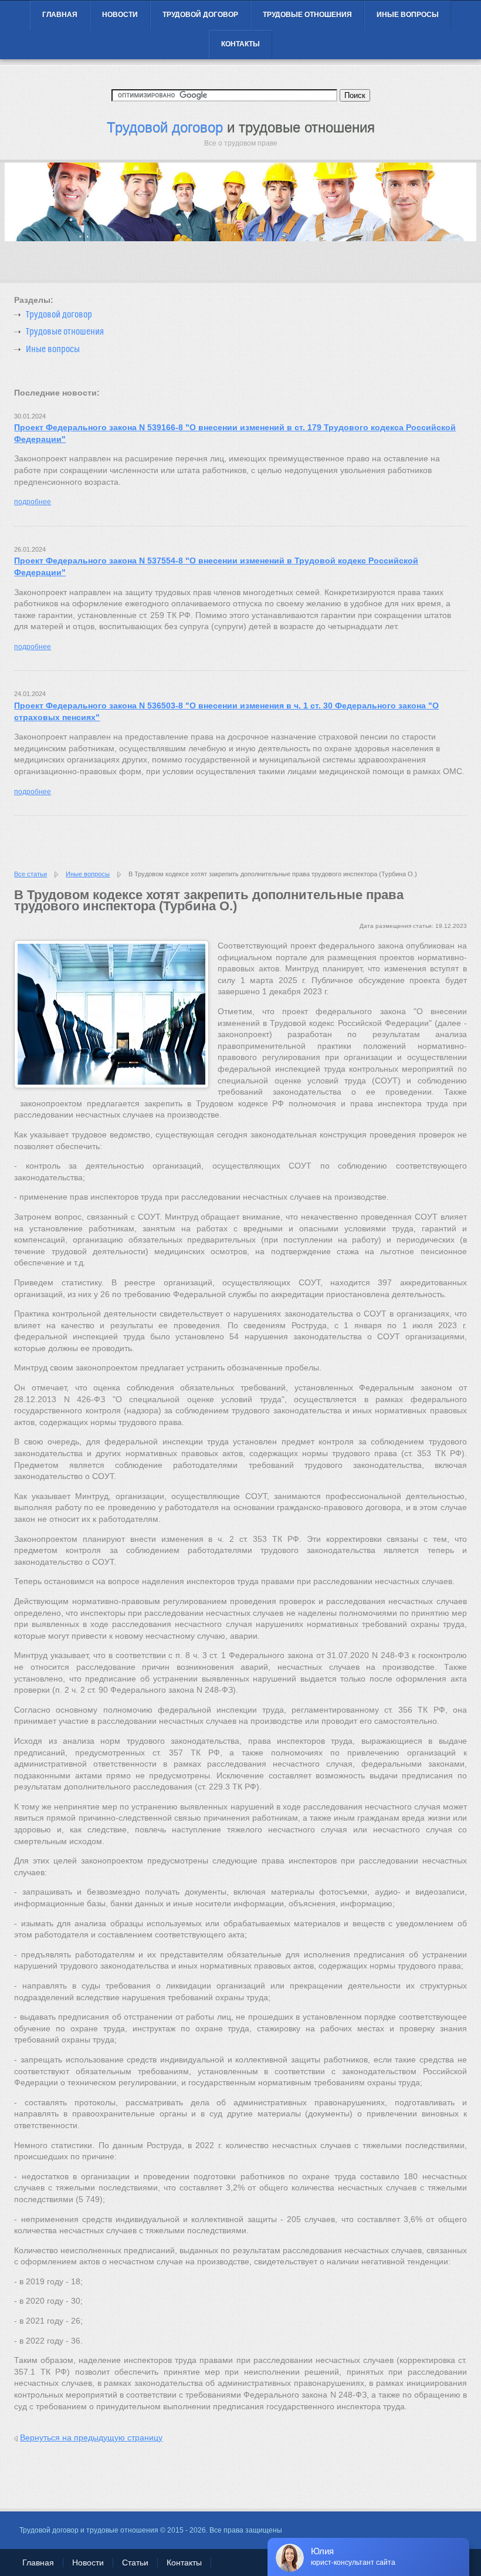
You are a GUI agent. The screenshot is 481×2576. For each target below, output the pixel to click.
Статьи (135, 2563)
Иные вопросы (408, 15)
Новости (120, 15)
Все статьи (31, 874)
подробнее (33, 502)
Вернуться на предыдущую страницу (91, 2437)
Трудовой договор (200, 15)
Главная (60, 15)
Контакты (240, 44)
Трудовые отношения (307, 15)
